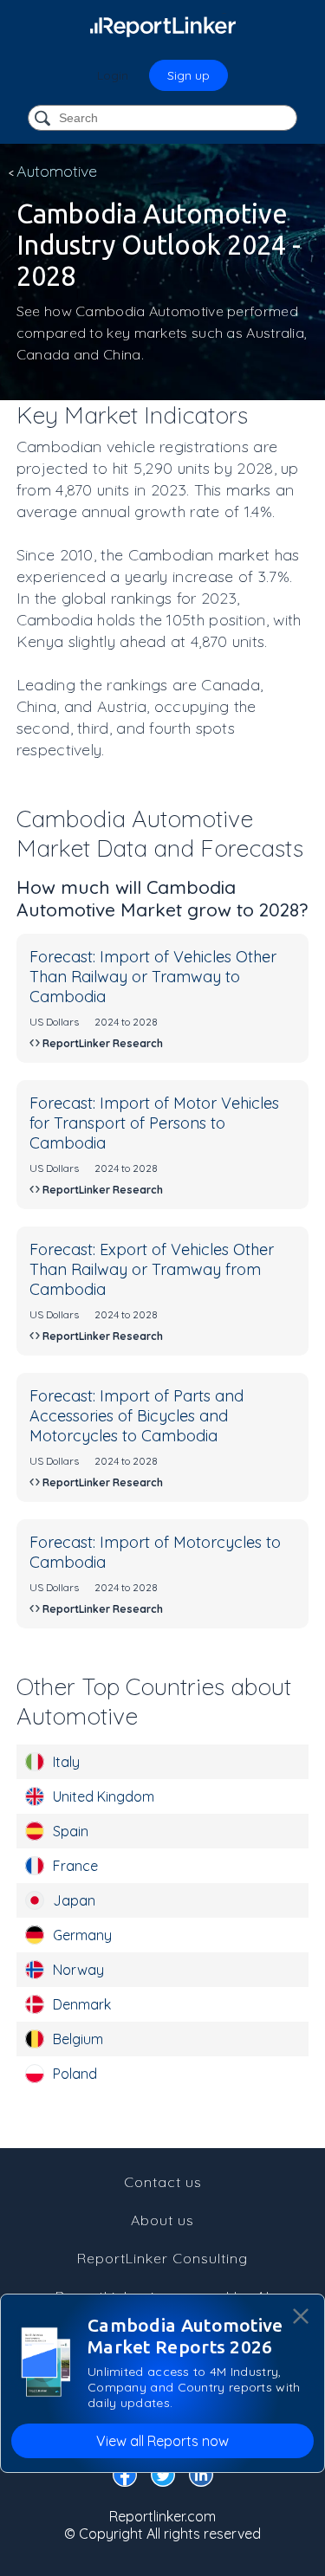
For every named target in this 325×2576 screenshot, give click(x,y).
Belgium (78, 2039)
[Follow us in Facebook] (125, 2478)
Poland (75, 2074)
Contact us (163, 2182)
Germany (82, 1935)
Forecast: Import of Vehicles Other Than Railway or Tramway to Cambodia (153, 977)
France (75, 1866)
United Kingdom (104, 1796)
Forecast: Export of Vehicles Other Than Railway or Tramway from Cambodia (152, 1269)
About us (162, 2220)
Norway (78, 1970)
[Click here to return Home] (163, 26)
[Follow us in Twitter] (163, 2478)
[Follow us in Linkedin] (201, 2478)
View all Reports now (162, 2441)
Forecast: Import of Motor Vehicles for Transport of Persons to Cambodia (154, 1123)
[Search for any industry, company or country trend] (44, 119)
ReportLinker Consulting (162, 2258)
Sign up (188, 75)
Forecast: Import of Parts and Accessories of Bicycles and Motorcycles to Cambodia (136, 1416)
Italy (66, 1762)
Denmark (82, 2004)
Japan (74, 1900)
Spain (71, 1831)
